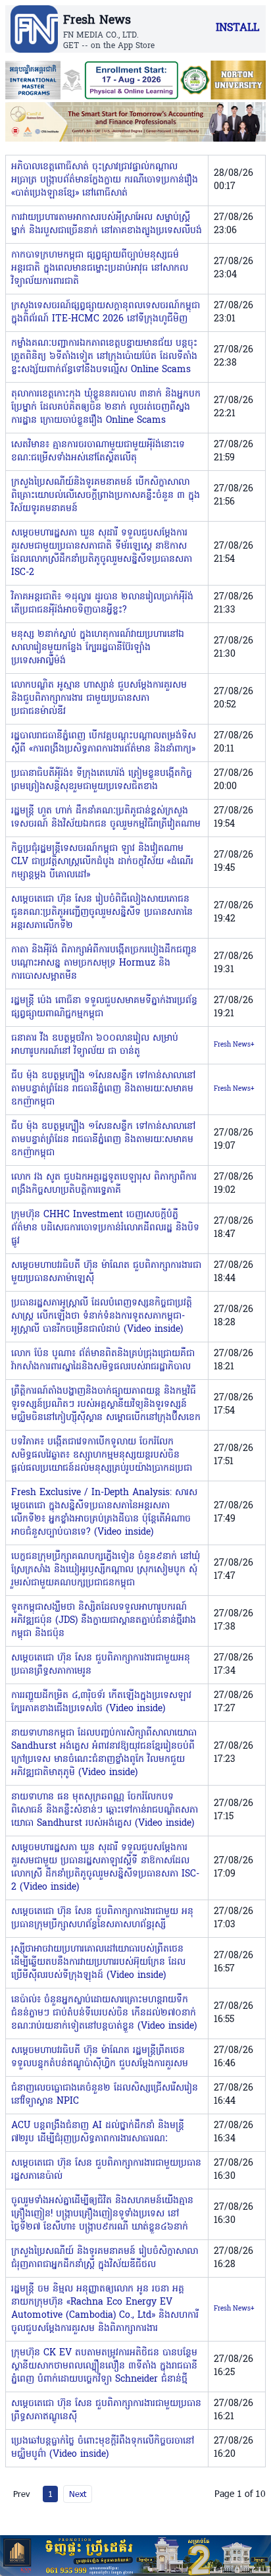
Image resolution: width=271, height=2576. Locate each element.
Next (78, 2494)
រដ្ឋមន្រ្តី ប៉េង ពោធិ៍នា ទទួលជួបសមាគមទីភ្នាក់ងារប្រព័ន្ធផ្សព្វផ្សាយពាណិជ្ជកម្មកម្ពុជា (104, 1007)
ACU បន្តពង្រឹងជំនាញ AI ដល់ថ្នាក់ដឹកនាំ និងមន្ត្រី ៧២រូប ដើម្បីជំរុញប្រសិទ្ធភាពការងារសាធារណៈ (98, 2132)
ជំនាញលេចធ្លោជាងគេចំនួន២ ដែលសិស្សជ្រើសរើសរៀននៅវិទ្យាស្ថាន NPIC (105, 2095)
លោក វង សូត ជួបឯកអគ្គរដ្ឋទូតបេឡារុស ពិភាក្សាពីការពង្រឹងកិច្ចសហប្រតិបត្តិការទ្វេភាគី (104, 1184)
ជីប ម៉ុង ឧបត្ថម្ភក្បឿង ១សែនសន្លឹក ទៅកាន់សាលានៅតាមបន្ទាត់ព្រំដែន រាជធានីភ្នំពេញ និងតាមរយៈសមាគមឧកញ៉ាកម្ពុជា (103, 1089)
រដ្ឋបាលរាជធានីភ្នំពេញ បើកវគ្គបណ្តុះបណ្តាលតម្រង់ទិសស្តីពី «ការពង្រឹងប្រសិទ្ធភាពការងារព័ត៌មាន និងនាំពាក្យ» (104, 743)
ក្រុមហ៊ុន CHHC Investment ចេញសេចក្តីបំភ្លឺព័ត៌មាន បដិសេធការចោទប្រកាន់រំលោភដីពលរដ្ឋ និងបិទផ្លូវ (105, 1228)
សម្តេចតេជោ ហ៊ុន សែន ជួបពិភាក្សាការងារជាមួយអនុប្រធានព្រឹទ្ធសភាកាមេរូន (101, 1665)
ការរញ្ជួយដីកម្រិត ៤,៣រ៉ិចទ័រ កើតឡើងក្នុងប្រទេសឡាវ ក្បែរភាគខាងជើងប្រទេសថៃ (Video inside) (101, 1702)
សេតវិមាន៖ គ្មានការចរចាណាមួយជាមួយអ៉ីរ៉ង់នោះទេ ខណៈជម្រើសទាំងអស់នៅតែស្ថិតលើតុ (98, 452)
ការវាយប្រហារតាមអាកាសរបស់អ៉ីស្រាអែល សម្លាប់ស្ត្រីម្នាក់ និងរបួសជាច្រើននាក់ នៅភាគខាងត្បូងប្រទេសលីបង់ (107, 224)
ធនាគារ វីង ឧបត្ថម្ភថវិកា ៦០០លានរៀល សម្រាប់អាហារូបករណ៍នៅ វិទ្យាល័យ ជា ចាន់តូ (95, 1045)
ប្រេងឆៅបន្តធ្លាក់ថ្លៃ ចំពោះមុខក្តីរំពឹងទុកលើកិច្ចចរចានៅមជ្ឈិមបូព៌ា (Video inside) (103, 2448)
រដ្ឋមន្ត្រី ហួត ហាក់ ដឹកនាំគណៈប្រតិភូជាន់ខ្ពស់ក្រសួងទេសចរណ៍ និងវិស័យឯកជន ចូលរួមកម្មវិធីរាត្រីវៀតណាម (106, 818)
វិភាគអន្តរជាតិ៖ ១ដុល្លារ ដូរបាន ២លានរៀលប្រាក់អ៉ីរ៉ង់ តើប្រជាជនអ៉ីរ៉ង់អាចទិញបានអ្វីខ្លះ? (102, 604)
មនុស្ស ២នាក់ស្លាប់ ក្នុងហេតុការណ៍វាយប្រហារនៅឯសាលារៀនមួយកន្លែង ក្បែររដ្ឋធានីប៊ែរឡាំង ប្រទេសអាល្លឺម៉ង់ (98, 648)
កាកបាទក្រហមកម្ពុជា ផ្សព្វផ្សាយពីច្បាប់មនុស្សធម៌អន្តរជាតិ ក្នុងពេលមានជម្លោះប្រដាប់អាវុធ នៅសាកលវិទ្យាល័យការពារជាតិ (100, 268)
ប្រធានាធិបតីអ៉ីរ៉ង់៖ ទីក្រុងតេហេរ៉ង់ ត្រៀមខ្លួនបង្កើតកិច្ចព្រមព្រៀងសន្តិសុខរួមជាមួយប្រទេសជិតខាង (102, 780)
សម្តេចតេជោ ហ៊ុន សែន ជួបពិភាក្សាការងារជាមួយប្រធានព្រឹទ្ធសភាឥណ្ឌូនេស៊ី (106, 2410)
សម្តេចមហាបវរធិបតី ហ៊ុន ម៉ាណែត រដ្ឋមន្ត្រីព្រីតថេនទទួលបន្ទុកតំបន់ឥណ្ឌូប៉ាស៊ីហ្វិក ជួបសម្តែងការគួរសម (100, 2057)
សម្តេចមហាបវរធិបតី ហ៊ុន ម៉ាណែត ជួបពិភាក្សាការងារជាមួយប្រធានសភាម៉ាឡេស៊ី (106, 1272)
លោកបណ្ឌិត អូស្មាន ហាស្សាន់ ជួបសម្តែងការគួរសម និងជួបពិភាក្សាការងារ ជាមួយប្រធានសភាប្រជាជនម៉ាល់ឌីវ (99, 699)
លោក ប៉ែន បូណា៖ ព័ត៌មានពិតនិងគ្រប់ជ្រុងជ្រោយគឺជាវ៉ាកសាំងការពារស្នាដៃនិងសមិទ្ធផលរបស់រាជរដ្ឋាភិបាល (103, 1360)
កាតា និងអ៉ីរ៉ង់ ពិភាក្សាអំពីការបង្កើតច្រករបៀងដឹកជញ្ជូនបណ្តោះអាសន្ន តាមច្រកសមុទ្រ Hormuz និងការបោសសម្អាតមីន (104, 963)
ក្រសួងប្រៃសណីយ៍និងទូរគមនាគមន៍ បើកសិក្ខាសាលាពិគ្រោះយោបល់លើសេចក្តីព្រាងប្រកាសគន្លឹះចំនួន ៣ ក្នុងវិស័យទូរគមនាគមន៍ (106, 496)
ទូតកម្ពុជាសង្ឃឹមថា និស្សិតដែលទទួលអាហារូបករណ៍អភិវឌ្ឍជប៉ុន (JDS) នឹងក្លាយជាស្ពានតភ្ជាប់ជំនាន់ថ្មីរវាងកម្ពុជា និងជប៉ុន (104, 1621)
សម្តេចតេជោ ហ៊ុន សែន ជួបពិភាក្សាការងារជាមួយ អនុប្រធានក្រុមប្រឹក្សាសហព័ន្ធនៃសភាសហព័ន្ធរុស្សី (102, 1918)
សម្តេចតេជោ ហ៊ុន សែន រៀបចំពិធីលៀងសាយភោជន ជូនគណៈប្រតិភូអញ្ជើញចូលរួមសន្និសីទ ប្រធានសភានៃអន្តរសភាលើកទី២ (102, 913)
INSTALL (237, 28)
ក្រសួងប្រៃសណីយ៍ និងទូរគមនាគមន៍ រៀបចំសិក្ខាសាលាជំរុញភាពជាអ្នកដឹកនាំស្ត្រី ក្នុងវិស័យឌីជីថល (105, 2258)
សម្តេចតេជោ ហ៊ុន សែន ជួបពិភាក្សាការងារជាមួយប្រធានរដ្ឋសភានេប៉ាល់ (106, 2170)
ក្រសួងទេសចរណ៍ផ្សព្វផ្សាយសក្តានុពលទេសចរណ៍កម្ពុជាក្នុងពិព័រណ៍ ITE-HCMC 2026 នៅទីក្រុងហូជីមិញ (106, 313)
